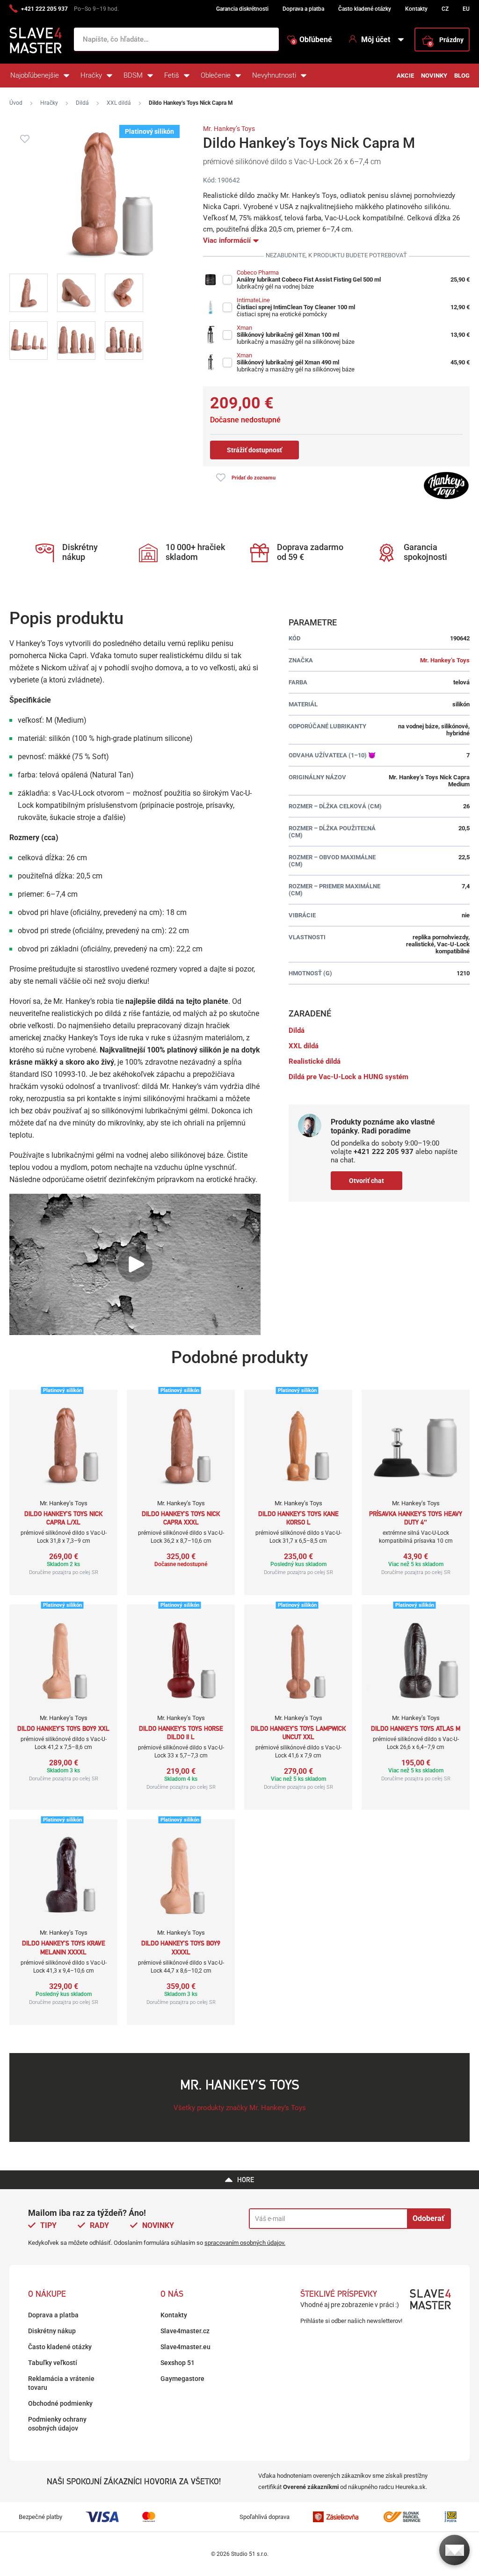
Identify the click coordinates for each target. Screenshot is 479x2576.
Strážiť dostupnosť (254, 450)
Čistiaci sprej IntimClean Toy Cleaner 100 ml (296, 307)
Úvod (16, 103)
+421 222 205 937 (44, 9)
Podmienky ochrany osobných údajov (57, 2424)
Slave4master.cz (185, 2331)
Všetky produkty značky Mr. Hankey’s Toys (240, 2108)
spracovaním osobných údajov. (245, 2243)
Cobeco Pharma (258, 272)
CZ (445, 9)
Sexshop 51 (178, 2363)
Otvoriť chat (367, 1181)
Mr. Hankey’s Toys (229, 129)
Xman (244, 328)
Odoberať (428, 2218)
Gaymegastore (182, 2379)
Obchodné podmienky (60, 2403)
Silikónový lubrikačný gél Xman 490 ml (288, 362)
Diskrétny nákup (52, 2331)
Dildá (82, 103)
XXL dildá (119, 103)
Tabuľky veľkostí (53, 2363)
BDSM (133, 75)
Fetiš (172, 75)
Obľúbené (312, 40)
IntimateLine (253, 300)
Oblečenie (216, 75)
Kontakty (416, 9)
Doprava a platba (303, 9)
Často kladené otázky (365, 9)
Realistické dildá (315, 1061)
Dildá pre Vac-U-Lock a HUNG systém (348, 1077)
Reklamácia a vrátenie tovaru (61, 2383)
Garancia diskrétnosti (242, 9)
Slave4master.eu (185, 2347)
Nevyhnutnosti (274, 75)
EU (466, 9)
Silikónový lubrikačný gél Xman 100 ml (288, 335)
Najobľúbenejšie (35, 75)
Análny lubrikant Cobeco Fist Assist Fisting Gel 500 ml (309, 279)
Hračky (91, 75)
